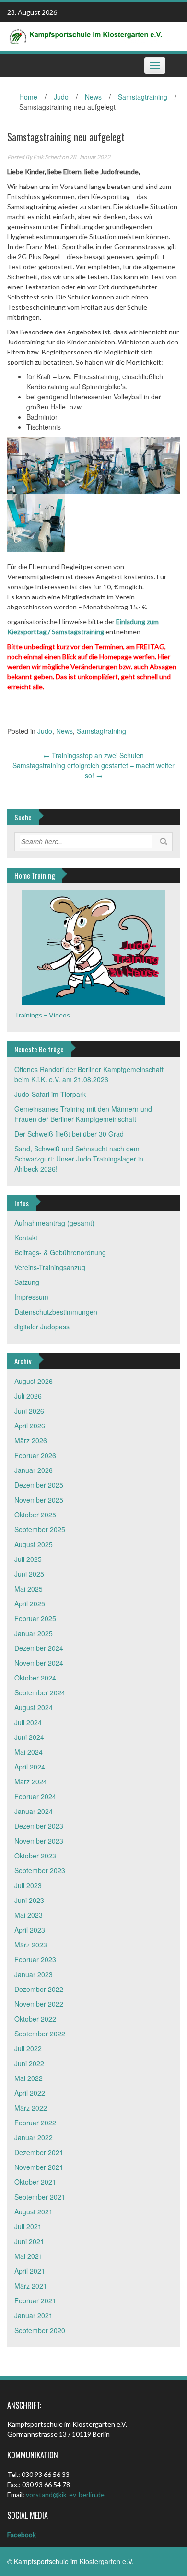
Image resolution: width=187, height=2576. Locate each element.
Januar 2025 (34, 1633)
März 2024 (31, 1781)
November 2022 (39, 2004)
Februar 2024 (35, 1796)
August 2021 (34, 2211)
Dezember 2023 (39, 1826)
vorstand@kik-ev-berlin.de (65, 2494)
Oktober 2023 (35, 1856)
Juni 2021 (29, 2241)
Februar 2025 (35, 1618)
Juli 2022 (28, 2048)
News (93, 97)
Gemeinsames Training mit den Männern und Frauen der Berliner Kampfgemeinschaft (83, 1114)
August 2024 (34, 1707)
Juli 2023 (28, 1885)
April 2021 (30, 2271)
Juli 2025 (28, 1559)
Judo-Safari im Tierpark (50, 1094)
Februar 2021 (35, 2300)
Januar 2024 (34, 1811)
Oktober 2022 (35, 2019)
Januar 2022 (34, 2137)
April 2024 (30, 1767)
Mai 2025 (29, 1589)
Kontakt (26, 1238)
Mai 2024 (29, 1752)
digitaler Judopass (42, 1327)
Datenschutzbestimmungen (56, 1312)
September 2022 (40, 2034)
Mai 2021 (29, 2256)
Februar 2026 (35, 1455)
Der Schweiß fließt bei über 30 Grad (69, 1134)
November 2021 (39, 2167)
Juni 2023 (29, 1900)
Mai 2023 (29, 1915)
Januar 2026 (34, 1470)
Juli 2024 (28, 1722)
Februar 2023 (35, 1959)
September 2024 (40, 1692)
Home (28, 97)
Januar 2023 (34, 1974)
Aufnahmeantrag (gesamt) (54, 1223)
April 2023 (30, 1930)
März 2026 (31, 1440)
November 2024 (39, 1663)
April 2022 (30, 2093)
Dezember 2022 (39, 1989)
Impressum (31, 1297)
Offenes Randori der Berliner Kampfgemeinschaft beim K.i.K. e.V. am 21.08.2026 (89, 1074)
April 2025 (30, 1603)
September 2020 (40, 2330)
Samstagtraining (143, 97)
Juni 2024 (29, 1737)
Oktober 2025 (35, 1515)
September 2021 (40, 2197)
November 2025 (39, 1500)
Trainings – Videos (42, 1015)
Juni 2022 (29, 2063)
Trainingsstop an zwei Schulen (93, 755)
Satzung (27, 1282)
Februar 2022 (35, 2123)
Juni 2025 (29, 1574)
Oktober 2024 (35, 1678)
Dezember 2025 (39, 1485)
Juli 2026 (28, 1396)
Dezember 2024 (39, 1648)
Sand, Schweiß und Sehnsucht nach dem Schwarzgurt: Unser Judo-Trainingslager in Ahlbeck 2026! (79, 1159)
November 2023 (39, 1841)
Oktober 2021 (35, 2182)
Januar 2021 (34, 2315)
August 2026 (34, 1381)
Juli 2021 (28, 2226)
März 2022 (31, 2108)
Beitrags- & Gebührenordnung (60, 1252)
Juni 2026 (29, 1411)
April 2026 (30, 1426)
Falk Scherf (47, 157)
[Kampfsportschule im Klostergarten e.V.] (90, 35)
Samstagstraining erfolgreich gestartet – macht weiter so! (93, 770)
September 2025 (40, 1529)
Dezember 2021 (39, 2152)
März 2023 (31, 1945)
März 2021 (31, 2286)
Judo (61, 97)
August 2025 (34, 1544)
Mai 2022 (29, 2078)
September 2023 (40, 1870)
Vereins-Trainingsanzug (50, 1267)
